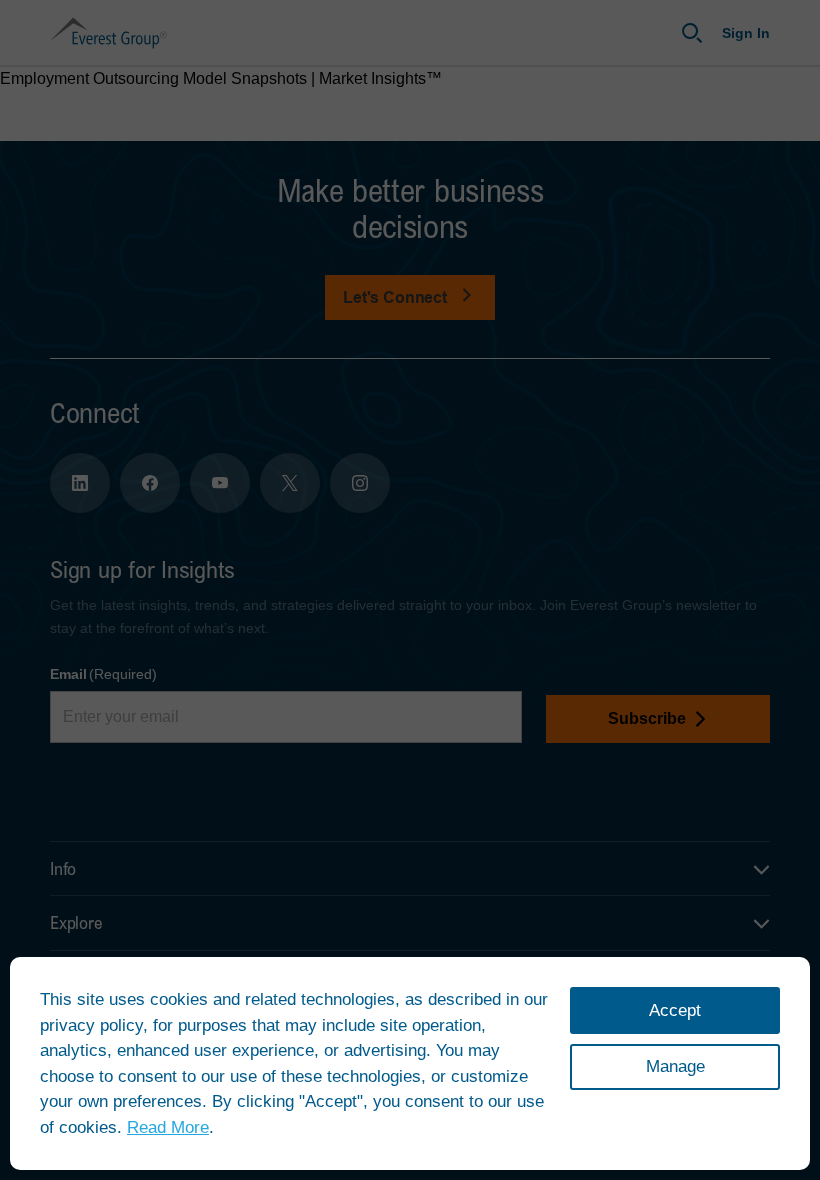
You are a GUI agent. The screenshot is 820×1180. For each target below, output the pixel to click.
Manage (675, 1066)
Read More (168, 1127)
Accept (675, 1010)
